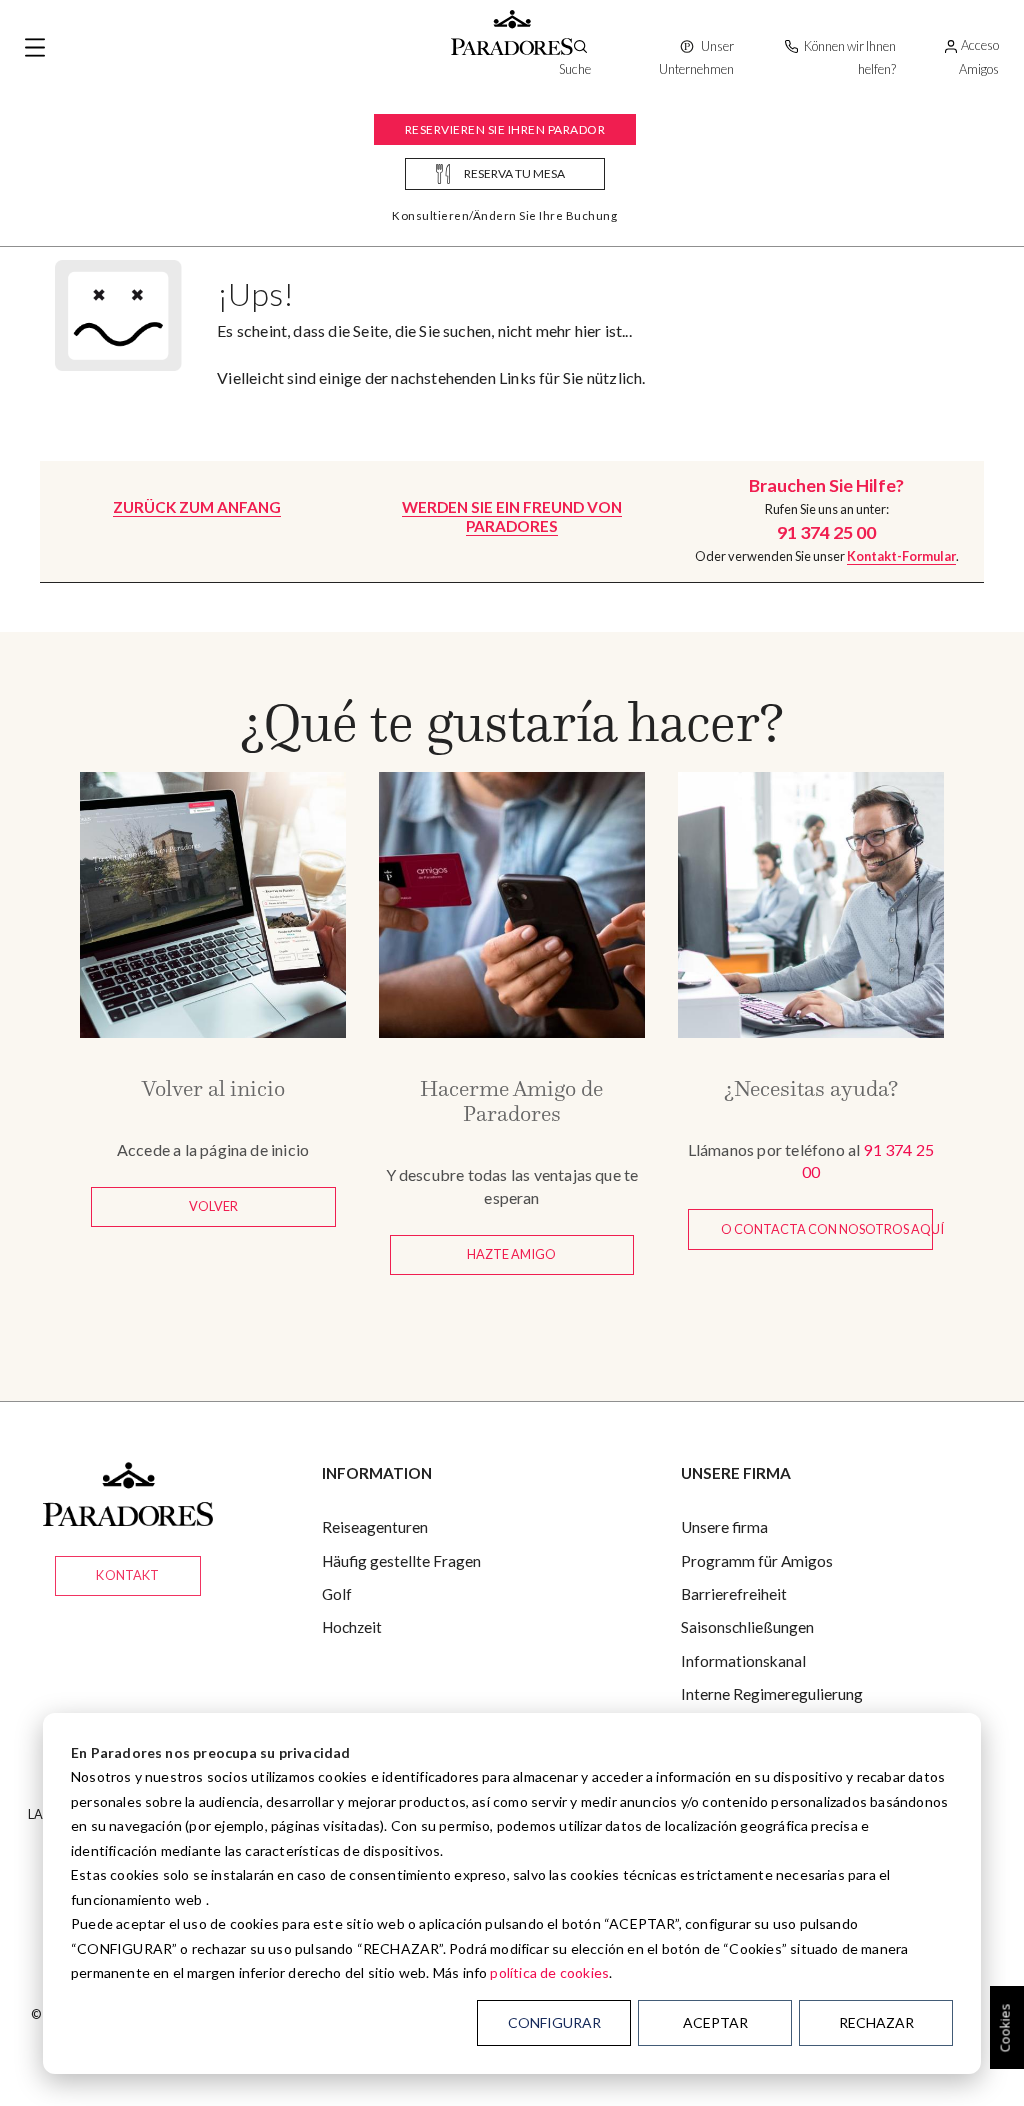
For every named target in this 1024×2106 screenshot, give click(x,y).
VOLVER (213, 1206)
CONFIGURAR (554, 2022)
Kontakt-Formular (901, 556)
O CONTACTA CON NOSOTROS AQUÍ (827, 1229)
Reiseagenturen (375, 1527)
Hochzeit (352, 1627)
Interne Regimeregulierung (772, 1694)
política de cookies (549, 1972)
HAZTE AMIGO (511, 1254)
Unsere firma (724, 1527)
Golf (337, 1594)
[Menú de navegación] (35, 48)
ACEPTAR (715, 2022)
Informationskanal (743, 1661)
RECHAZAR (876, 2022)
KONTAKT (127, 1575)
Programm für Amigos (757, 1561)
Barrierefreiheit (734, 1594)
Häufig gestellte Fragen (401, 1561)
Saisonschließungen (747, 1627)
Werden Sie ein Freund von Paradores (512, 516)
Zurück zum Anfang (197, 507)
